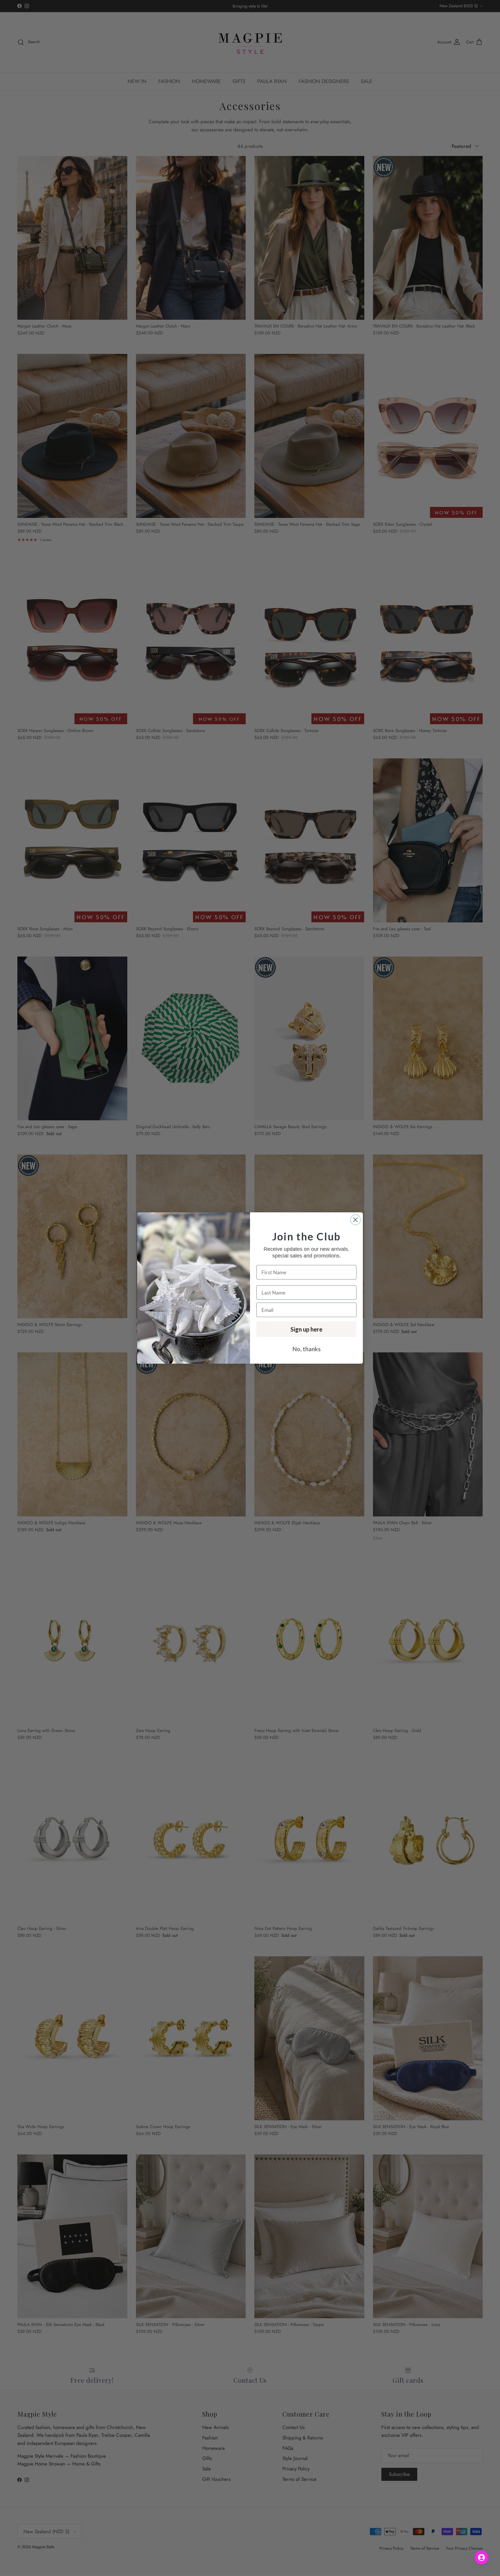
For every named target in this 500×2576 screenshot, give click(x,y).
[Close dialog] (355, 1220)
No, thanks (307, 1349)
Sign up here (306, 1329)
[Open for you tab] (481, 2557)
